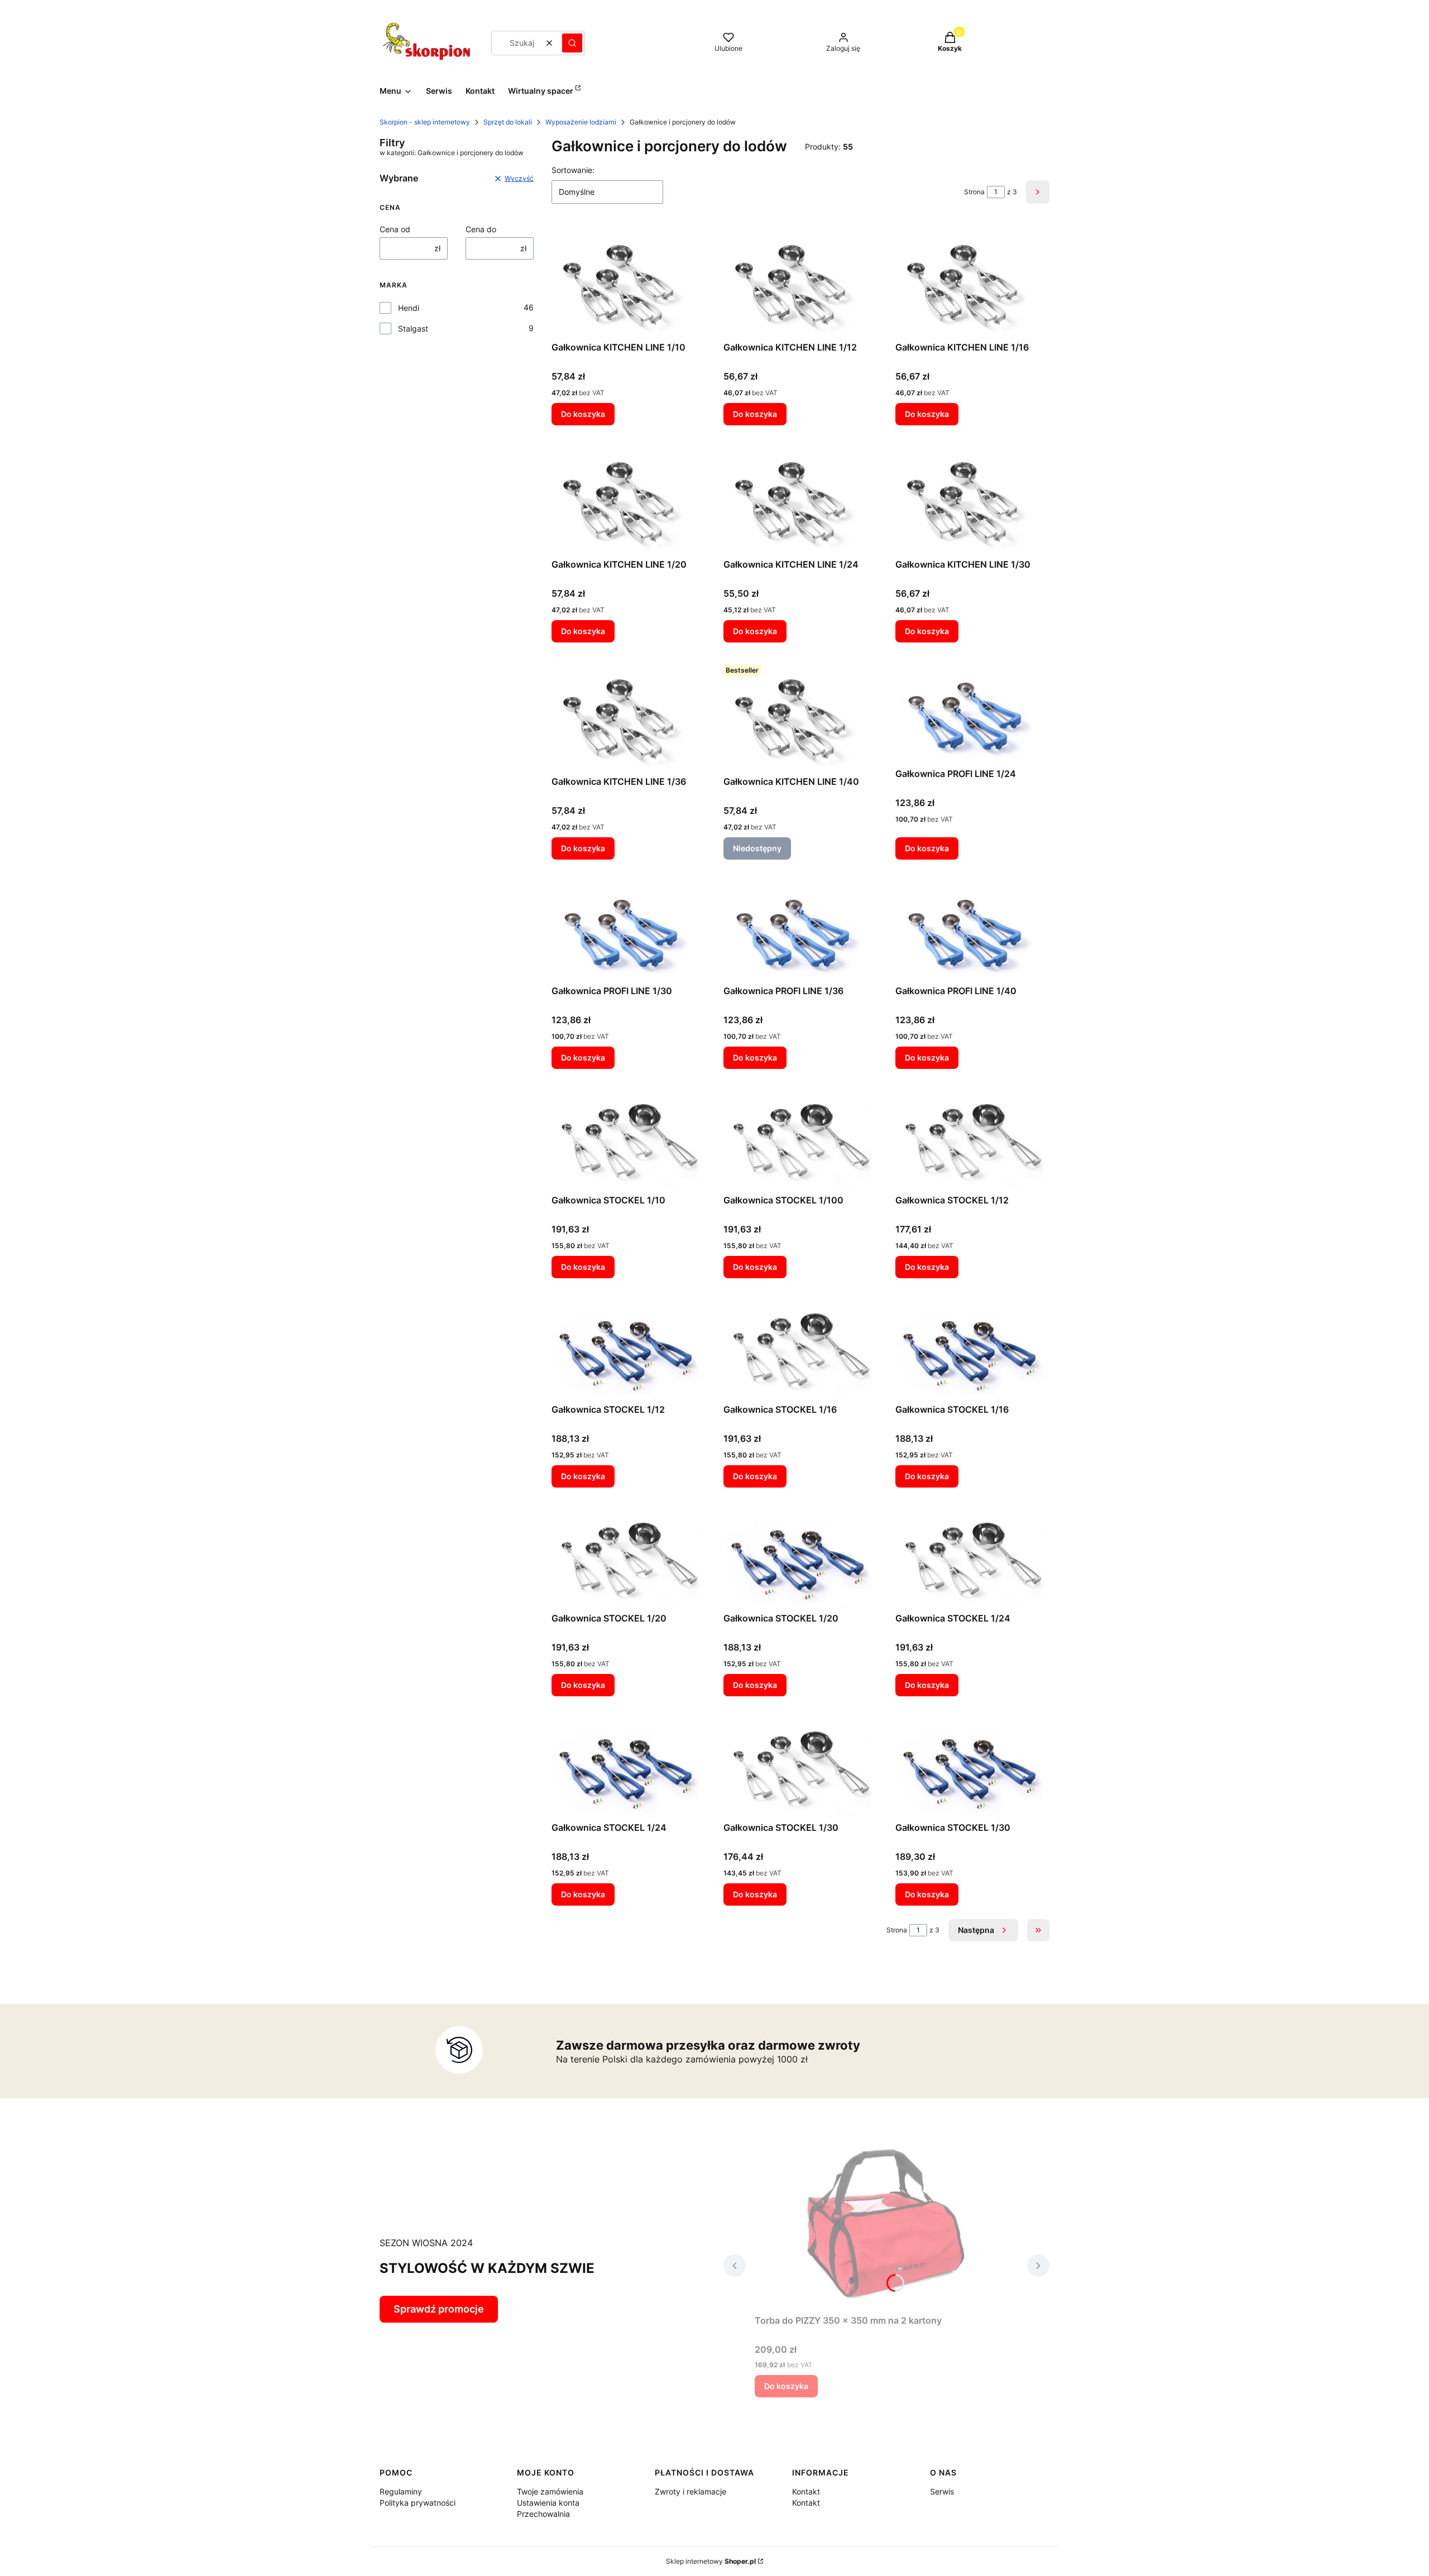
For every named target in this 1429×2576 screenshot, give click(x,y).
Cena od (395, 229)
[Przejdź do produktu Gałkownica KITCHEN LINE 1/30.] (972, 498)
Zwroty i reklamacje (690, 2491)
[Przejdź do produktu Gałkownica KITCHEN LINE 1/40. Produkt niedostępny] (800, 716)
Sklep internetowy (711, 2561)
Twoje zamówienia (550, 2491)
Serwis (942, 2491)
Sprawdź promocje (439, 2309)
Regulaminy (401, 2491)
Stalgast (413, 328)
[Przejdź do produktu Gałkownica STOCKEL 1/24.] (972, 1557)
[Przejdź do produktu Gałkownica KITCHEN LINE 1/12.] (800, 281)
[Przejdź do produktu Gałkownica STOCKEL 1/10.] (629, 1138)
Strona (974, 192)
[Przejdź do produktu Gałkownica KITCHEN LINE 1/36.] (629, 716)
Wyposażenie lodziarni (581, 122)
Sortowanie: (573, 170)
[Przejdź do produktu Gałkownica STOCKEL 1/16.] (800, 1347)
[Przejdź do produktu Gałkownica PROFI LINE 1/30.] (629, 929)
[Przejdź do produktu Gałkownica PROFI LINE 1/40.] (972, 929)
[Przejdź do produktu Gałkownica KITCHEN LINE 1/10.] (629, 281)
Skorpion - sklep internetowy (425, 122)
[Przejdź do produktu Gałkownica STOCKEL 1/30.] (800, 1766)
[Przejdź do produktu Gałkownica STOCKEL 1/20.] (629, 1557)
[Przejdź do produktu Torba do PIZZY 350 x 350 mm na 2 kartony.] (886, 2222)
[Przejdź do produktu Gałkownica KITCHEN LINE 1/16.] (972, 281)
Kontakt (806, 2491)
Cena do (481, 229)
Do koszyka (583, 414)
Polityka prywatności (418, 2503)
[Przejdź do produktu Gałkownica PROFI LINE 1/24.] (972, 712)
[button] (572, 43)
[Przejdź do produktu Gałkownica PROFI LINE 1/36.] (800, 929)
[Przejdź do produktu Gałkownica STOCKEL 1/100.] (800, 1138)
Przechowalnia (543, 2514)
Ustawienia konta (548, 2503)
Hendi (409, 308)
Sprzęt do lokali (508, 122)
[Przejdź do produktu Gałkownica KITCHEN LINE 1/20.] (629, 498)
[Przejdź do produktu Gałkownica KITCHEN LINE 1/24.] (800, 498)
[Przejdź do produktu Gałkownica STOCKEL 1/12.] (972, 1138)
